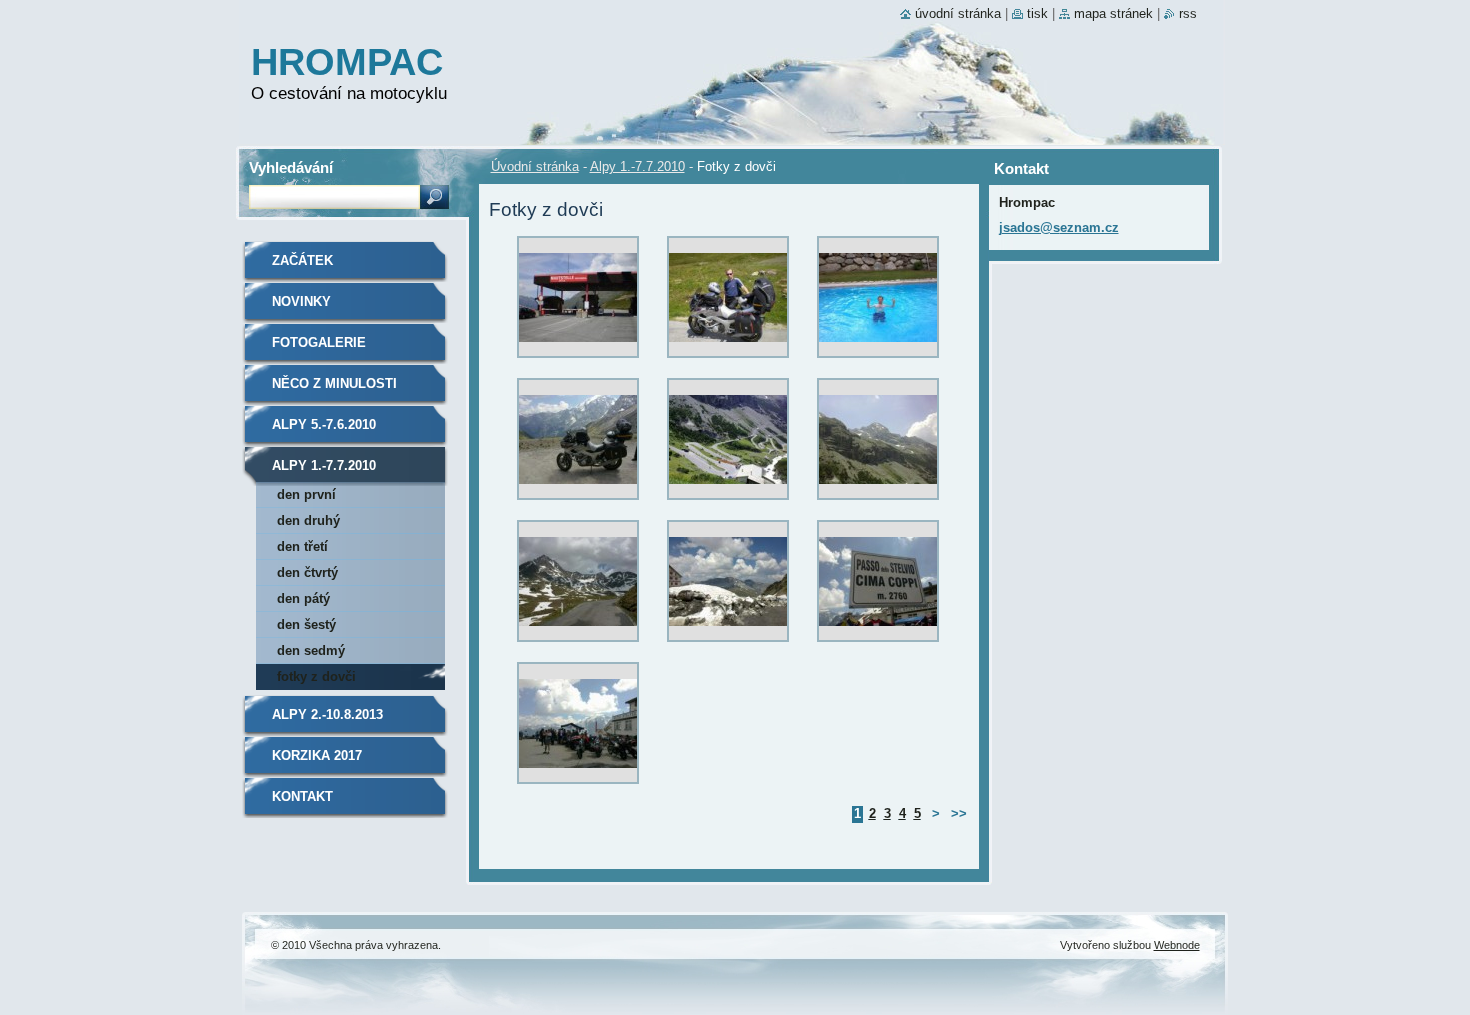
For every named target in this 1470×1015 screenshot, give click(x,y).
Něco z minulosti (334, 383)
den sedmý (311, 650)
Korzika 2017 (317, 755)
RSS (1188, 13)
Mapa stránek (1113, 13)
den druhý (308, 520)
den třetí (302, 546)
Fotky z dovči (316, 676)
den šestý (306, 624)
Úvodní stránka (535, 166)
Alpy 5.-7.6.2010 (324, 424)
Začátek (302, 260)
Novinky (301, 301)
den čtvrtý (307, 572)
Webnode (1177, 945)
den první (306, 494)
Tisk (1037, 13)
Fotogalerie (319, 342)
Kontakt (302, 796)
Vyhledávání (291, 167)
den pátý (303, 598)
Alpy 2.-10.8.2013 (327, 714)
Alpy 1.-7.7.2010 (637, 166)
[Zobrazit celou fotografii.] (578, 302)
